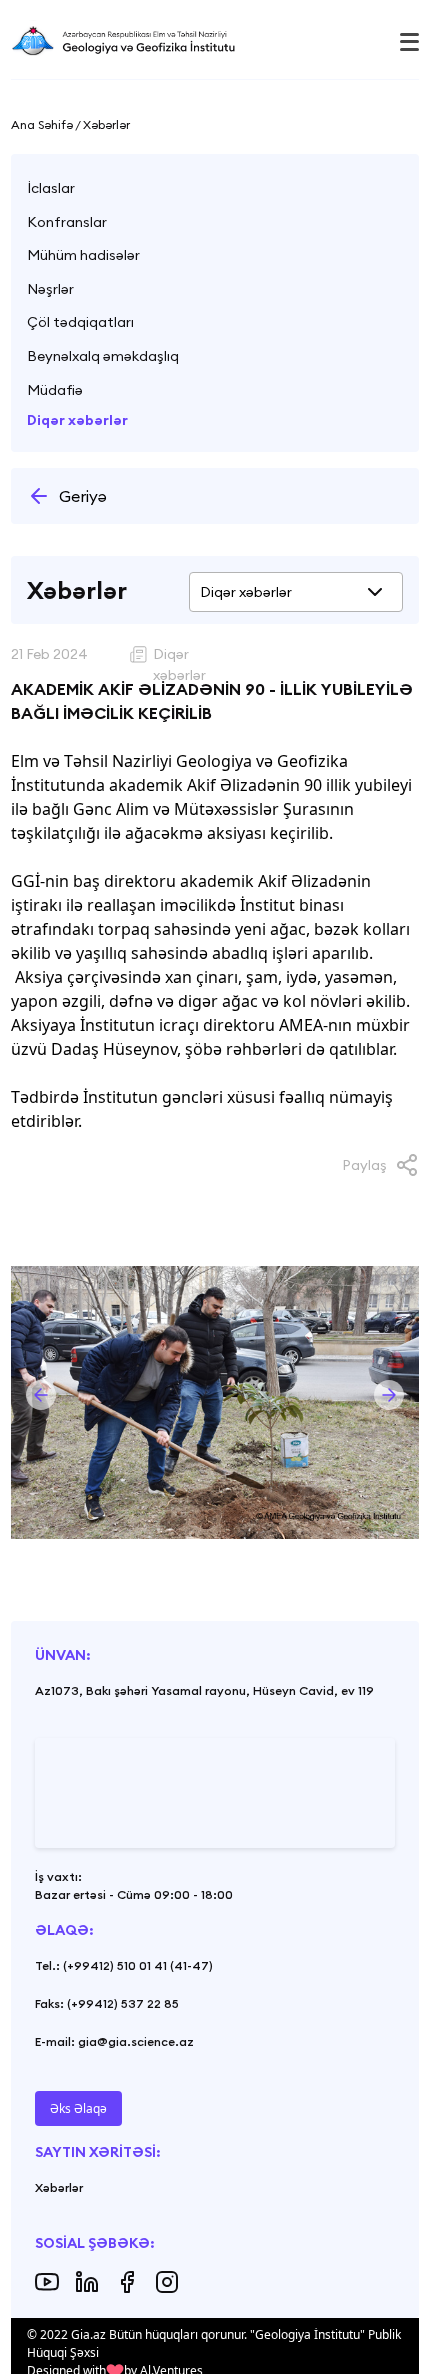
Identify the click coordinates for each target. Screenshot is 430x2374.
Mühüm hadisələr (83, 255)
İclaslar (51, 188)
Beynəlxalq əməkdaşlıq (103, 356)
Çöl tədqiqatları (80, 322)
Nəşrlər (50, 289)
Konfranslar (67, 222)
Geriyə (83, 496)
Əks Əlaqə (78, 2108)
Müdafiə (55, 390)
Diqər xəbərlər (77, 420)
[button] (41, 1395)
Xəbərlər (59, 2187)
